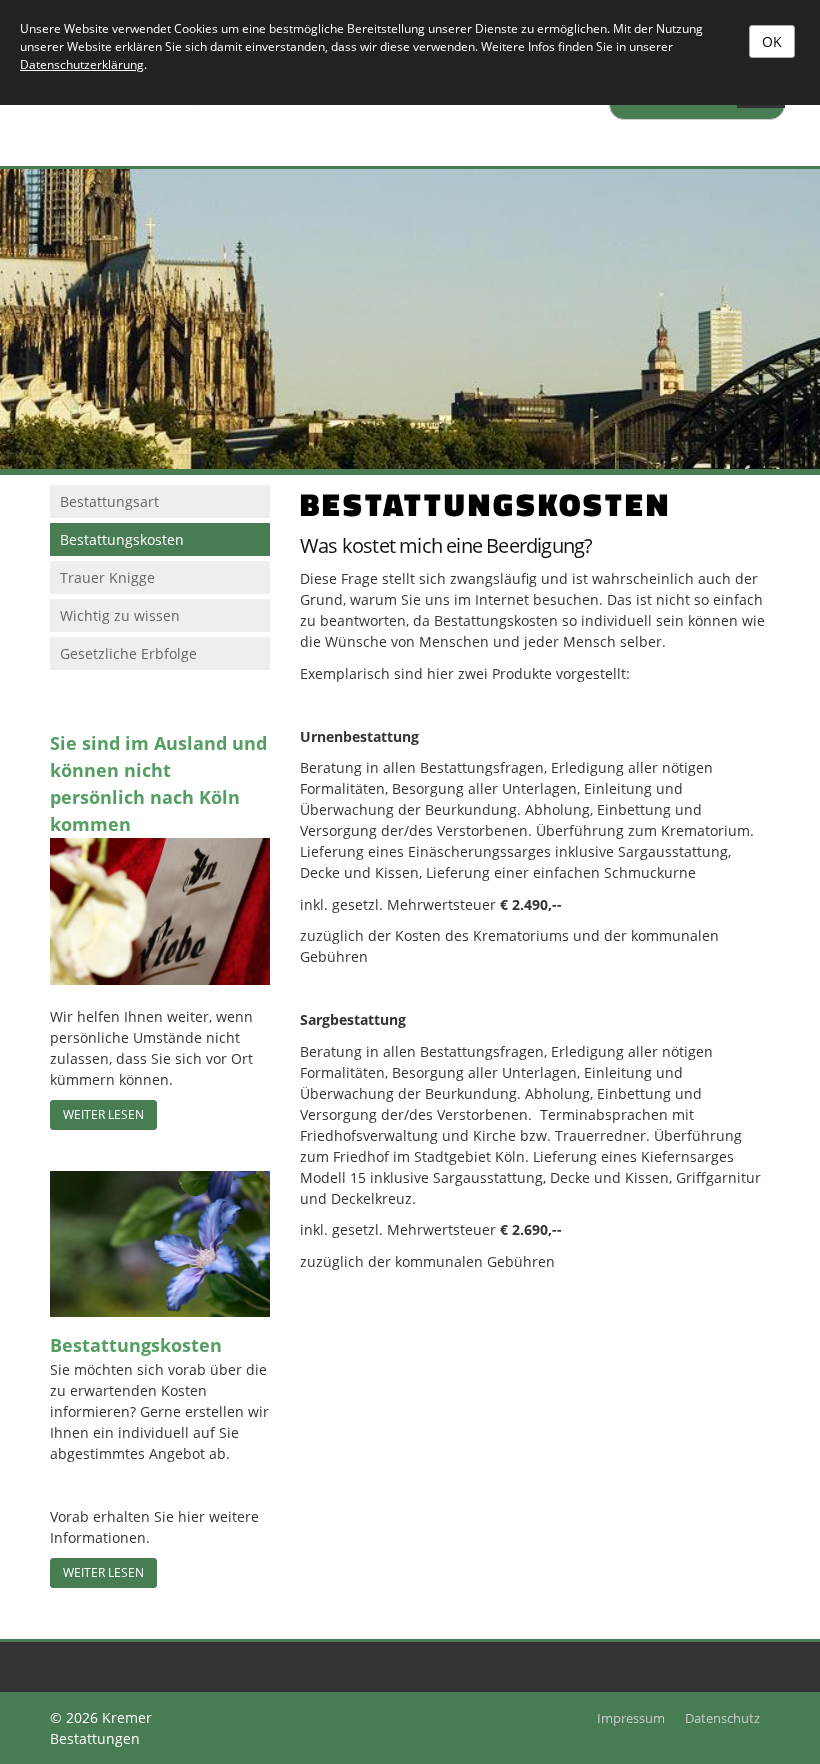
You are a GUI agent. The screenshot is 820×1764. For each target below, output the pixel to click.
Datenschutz (722, 1718)
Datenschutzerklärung (82, 64)
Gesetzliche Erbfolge (128, 653)
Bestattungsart (109, 501)
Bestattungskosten (122, 539)
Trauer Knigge (107, 577)
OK (772, 41)
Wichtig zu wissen (120, 615)
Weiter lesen (103, 1114)
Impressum (631, 1718)
